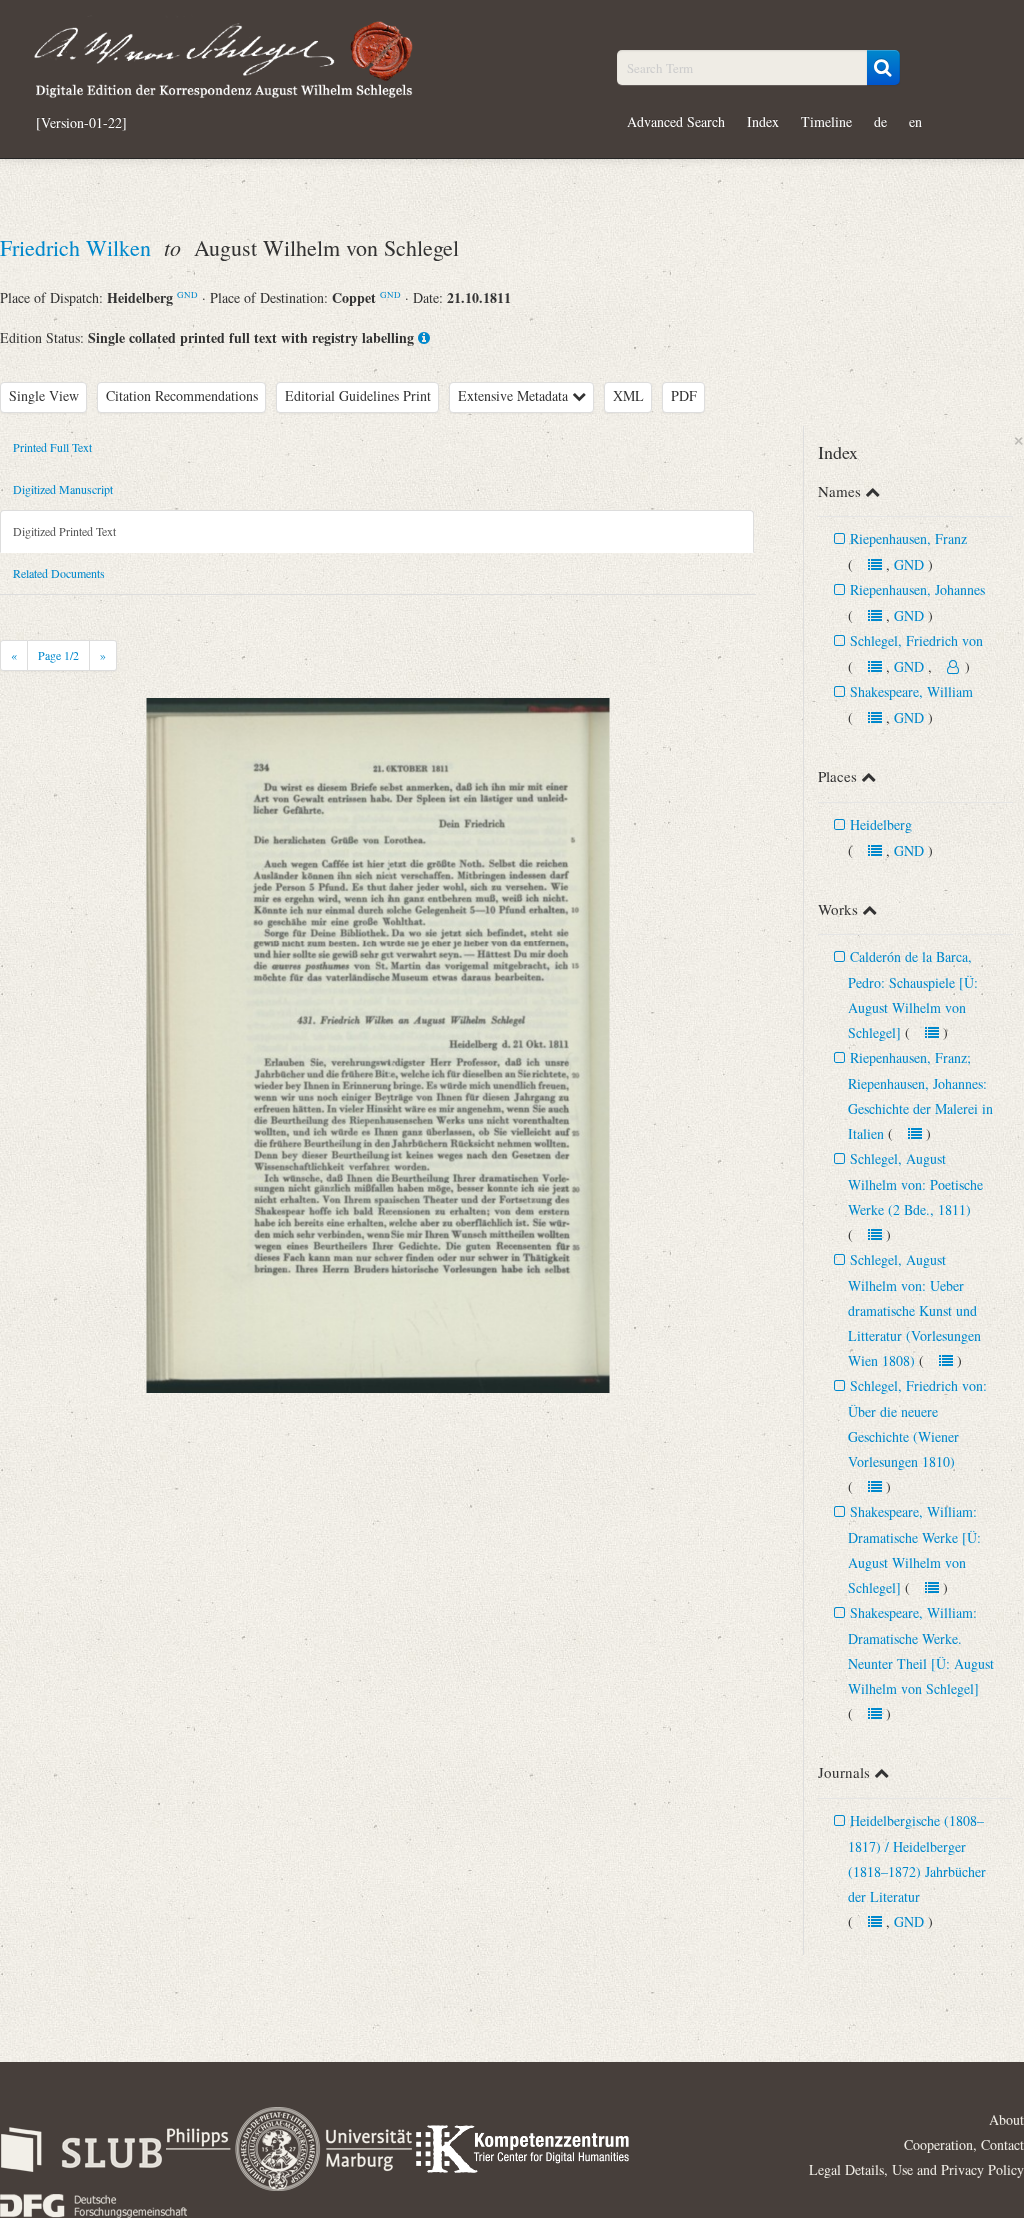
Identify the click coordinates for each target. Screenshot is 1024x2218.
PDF (684, 395)
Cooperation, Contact (964, 2144)
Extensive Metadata (515, 395)
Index (763, 121)
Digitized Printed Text (64, 531)
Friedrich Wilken (78, 247)
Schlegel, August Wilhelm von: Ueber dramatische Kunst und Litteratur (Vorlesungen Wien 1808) (914, 1310)
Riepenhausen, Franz (908, 538)
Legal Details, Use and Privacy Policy (916, 2169)
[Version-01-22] (81, 123)
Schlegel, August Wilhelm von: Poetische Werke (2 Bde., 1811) (915, 1184)
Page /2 (58, 655)
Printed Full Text (52, 447)
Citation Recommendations (182, 395)
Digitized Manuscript (63, 489)
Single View (44, 395)
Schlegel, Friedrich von (916, 640)
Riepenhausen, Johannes (917, 589)
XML (628, 395)
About (1006, 2119)
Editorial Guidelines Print (358, 395)
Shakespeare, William (911, 691)
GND (187, 294)
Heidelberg (881, 824)
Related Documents (59, 573)
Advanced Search (676, 121)
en (915, 121)
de (880, 121)
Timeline (826, 121)
